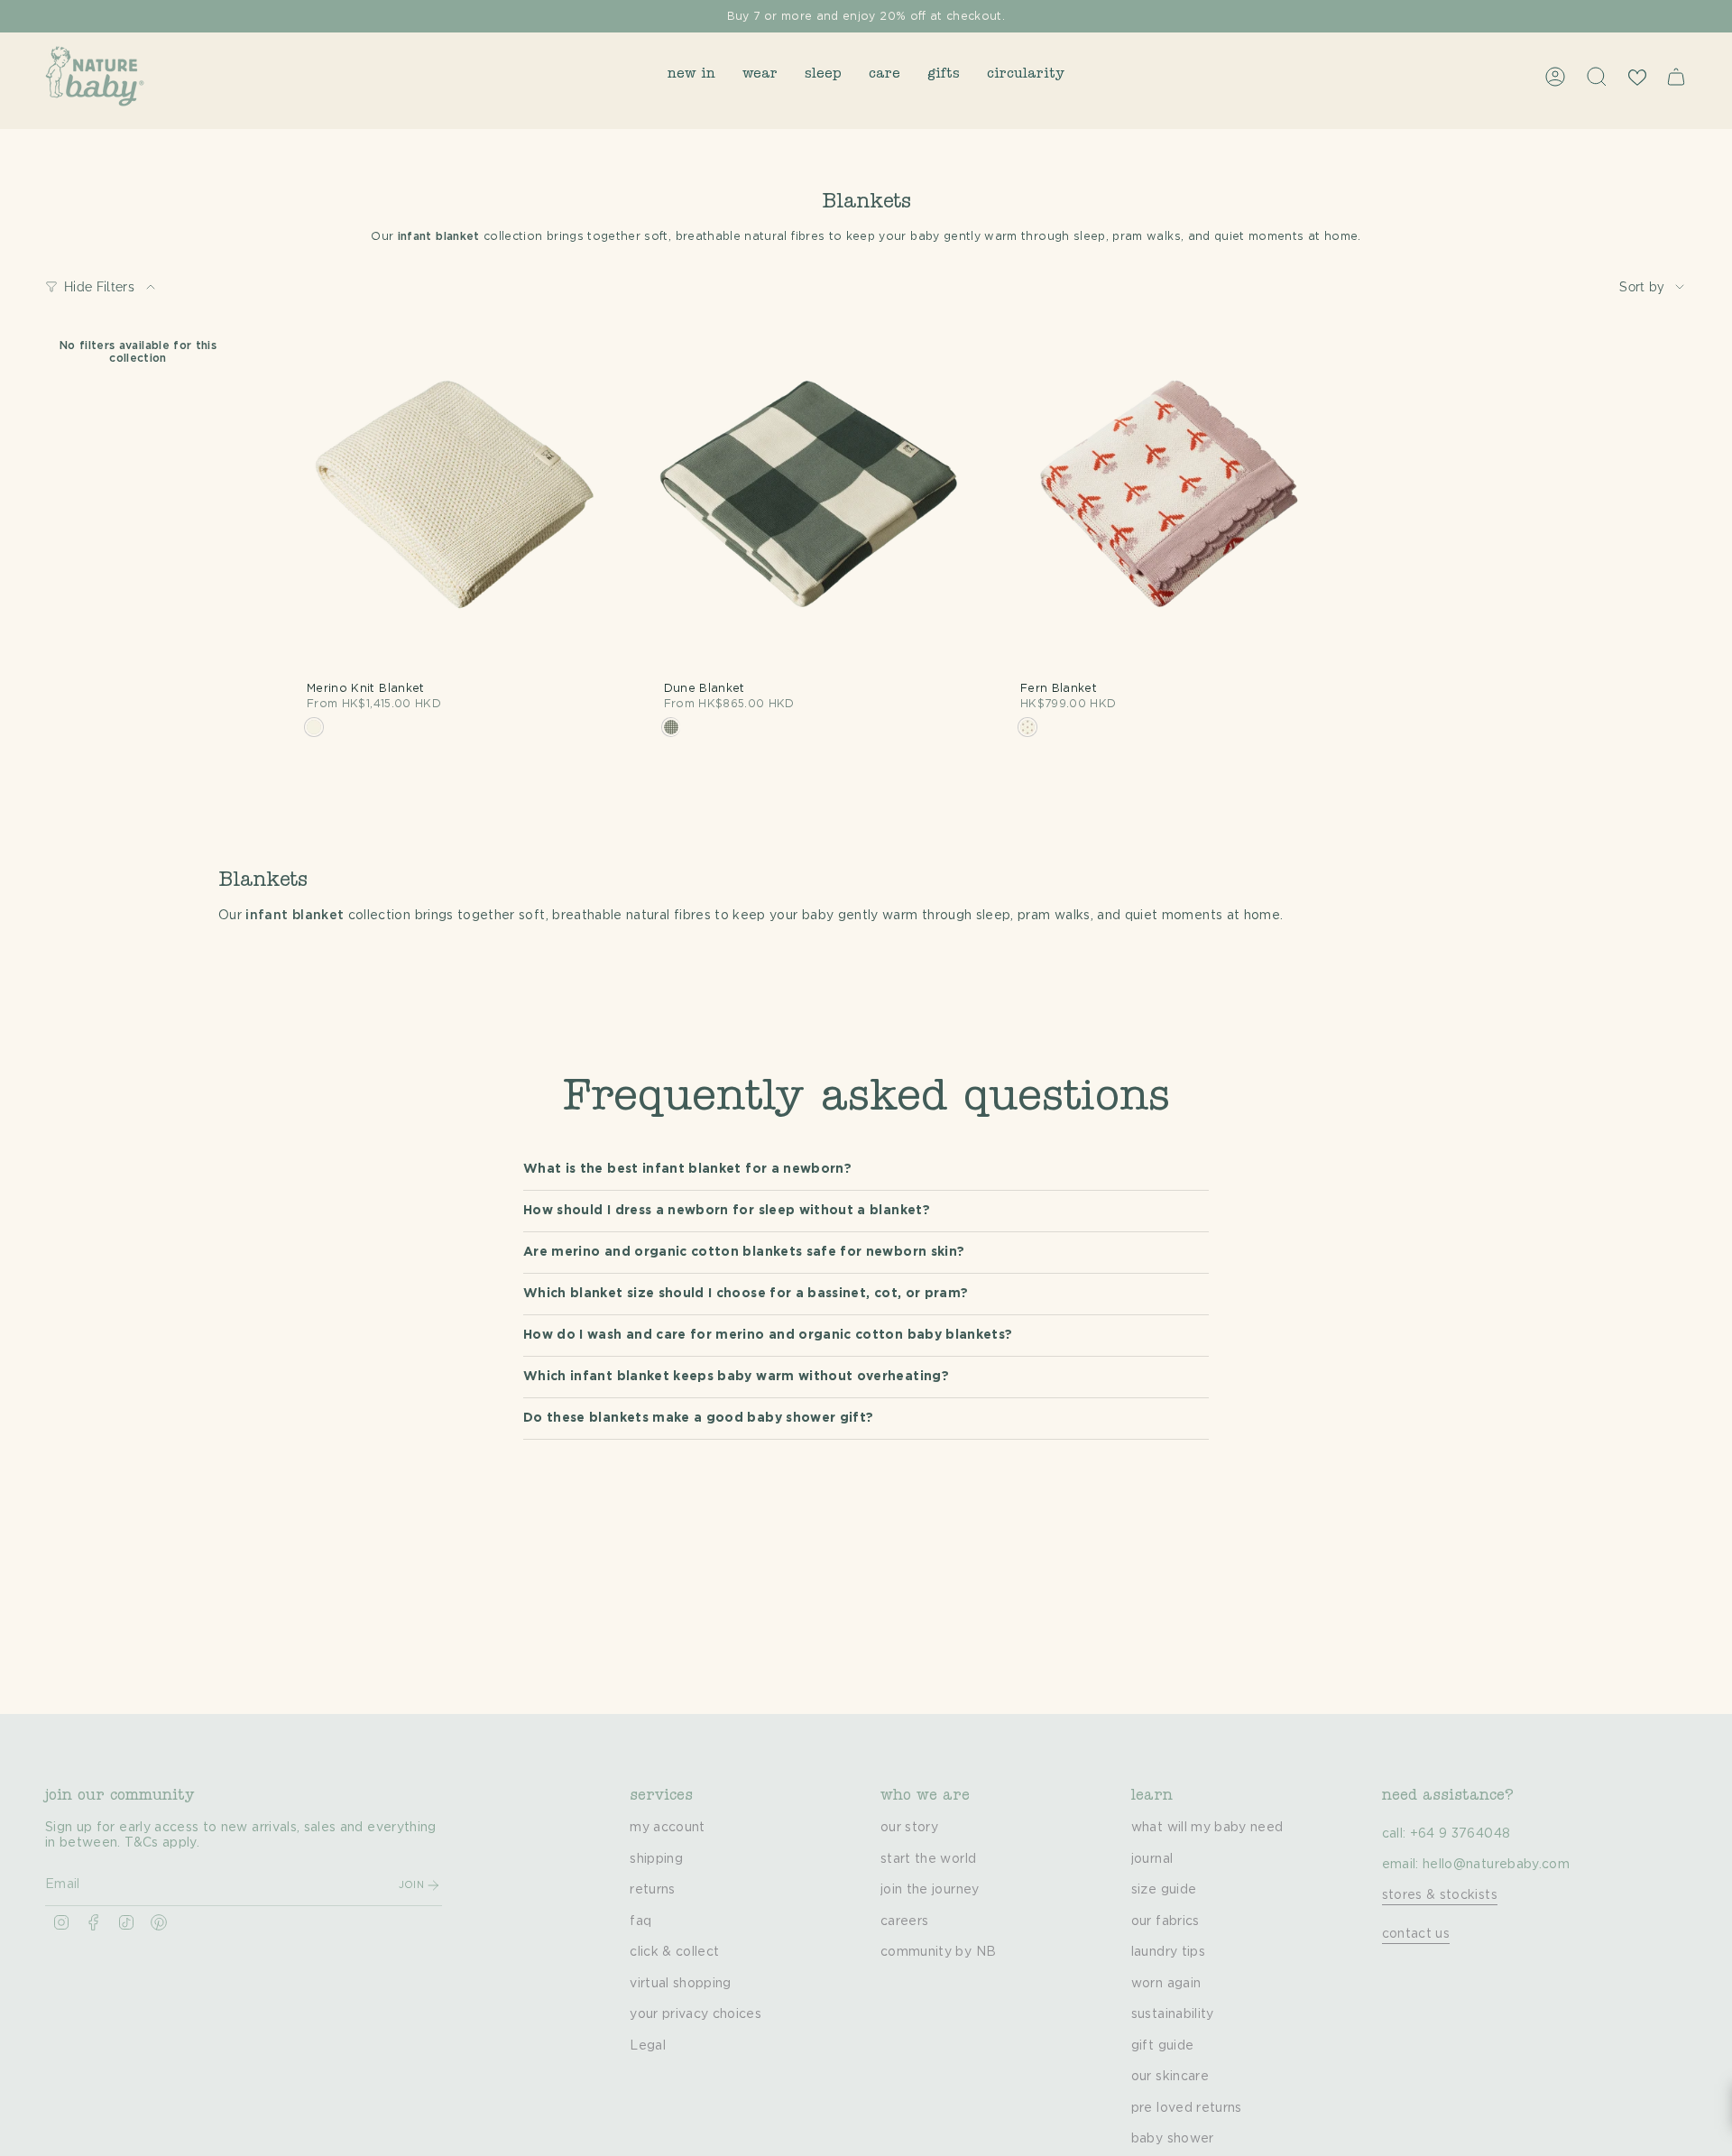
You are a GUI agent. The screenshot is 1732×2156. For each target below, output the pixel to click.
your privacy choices (696, 2014)
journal (1152, 1859)
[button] (691, 76)
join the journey (930, 1890)
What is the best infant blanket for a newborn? (687, 1169)
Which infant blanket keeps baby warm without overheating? (736, 1377)
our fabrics (1165, 1921)
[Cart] (1676, 77)
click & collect (674, 1952)
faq (640, 1921)
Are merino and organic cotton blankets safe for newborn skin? (744, 1252)
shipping (656, 1859)
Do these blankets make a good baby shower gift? (698, 1418)
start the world (928, 1859)
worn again (1166, 1984)
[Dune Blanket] (810, 509)
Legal (648, 2046)
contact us (1416, 1934)
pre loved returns (1187, 2108)
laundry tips (1168, 1952)
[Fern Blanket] (1166, 509)
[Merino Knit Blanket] (453, 509)
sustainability (1173, 2014)
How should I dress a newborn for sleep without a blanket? (727, 1211)
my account (668, 1828)
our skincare (1170, 2077)
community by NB (938, 1952)
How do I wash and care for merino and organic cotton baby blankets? (768, 1335)
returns (652, 1890)
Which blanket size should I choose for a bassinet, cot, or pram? (746, 1294)
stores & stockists (1440, 1895)
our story (909, 1828)
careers (904, 1921)
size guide (1164, 1890)
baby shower (1173, 2139)
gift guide (1163, 2046)
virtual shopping (681, 1984)
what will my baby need (1207, 1828)
